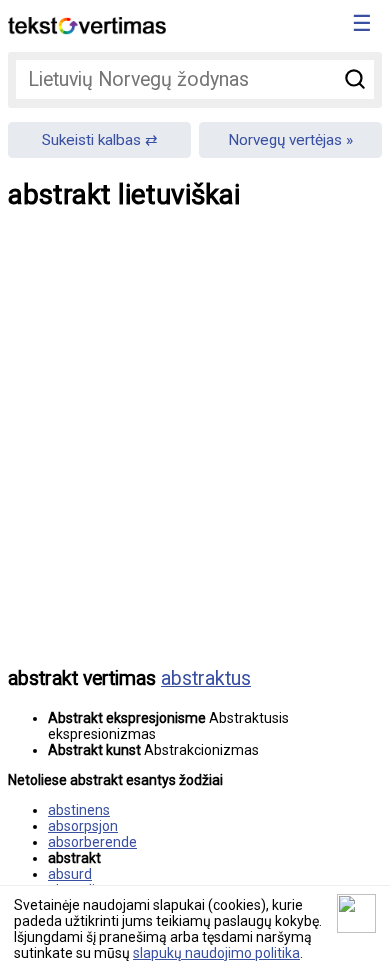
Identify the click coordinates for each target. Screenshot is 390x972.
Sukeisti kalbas (91, 140)
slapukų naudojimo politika (216, 953)
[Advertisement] (195, 453)
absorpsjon (83, 826)
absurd (70, 874)
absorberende (92, 842)
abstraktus (206, 678)
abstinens (79, 810)
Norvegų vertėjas (285, 140)
